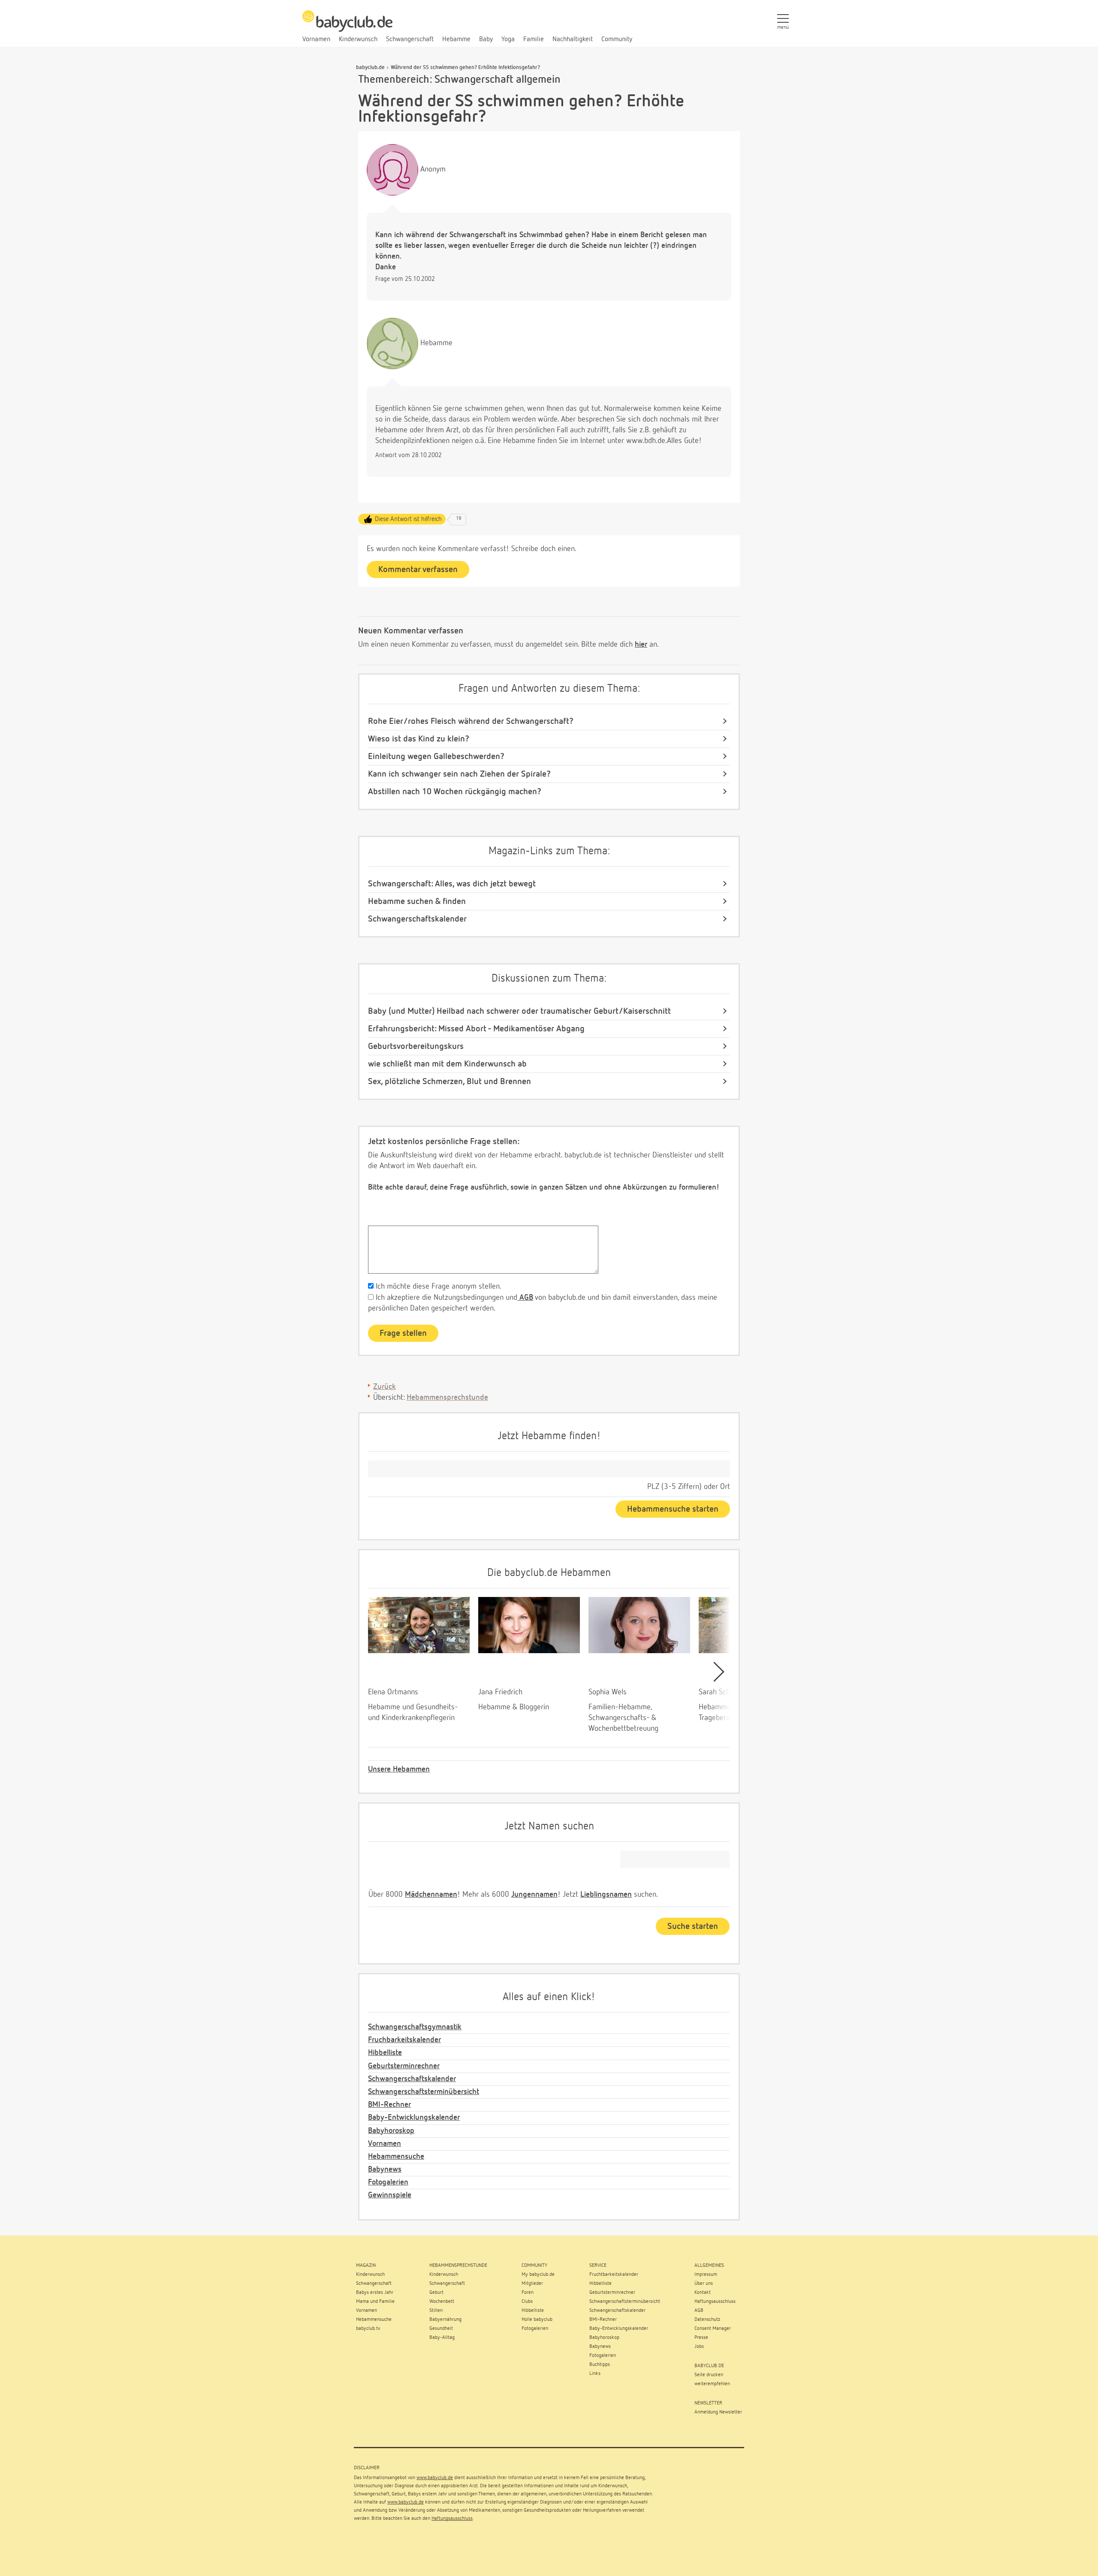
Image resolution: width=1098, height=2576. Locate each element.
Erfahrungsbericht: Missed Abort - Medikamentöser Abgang (476, 1029)
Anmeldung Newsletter (718, 2412)
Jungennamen (534, 1895)
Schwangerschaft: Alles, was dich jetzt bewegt (452, 884)
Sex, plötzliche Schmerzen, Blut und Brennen (449, 1082)
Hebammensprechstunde (447, 1398)
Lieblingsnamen (606, 1895)
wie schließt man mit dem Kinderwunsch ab (447, 1064)
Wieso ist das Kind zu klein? (419, 739)
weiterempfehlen (712, 2384)
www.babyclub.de (435, 2478)
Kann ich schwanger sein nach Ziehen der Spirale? (459, 774)
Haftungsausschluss (452, 2519)
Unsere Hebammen (399, 1769)
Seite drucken (709, 2375)
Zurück (385, 1387)
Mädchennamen (431, 1895)
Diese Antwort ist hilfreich (408, 519)
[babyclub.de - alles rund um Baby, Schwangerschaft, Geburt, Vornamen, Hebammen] (347, 26)
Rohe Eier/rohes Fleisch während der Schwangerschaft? (471, 721)
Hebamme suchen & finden (417, 901)
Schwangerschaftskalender (417, 919)
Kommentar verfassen (418, 569)
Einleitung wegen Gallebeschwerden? (436, 756)
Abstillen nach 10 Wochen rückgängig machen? (455, 792)
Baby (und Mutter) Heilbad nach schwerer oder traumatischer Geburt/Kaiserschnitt (519, 1011)
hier (641, 645)
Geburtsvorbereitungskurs (416, 1046)
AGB (525, 1298)
